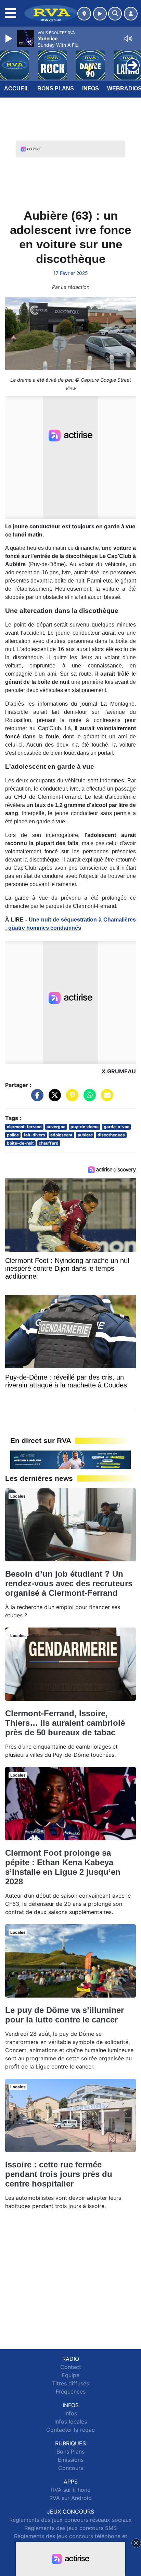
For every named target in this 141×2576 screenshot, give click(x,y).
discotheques (111, 1135)
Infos (91, 89)
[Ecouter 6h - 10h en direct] (70, 1459)
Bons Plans (56, 89)
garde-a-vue (117, 1127)
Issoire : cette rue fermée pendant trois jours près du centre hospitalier (59, 2174)
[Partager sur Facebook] (36, 1099)
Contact (71, 2367)
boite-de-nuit (20, 1143)
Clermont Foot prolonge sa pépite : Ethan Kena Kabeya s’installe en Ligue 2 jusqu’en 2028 (63, 1867)
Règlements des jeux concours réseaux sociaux (70, 2520)
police (13, 1135)
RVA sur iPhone (71, 2490)
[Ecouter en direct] (100, 14)
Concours (71, 2468)
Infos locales (71, 2422)
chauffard (49, 1143)
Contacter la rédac (70, 2430)
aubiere (85, 1135)
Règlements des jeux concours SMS (70, 2528)
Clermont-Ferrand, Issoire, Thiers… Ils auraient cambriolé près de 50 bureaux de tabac (65, 1723)
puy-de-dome (85, 1127)
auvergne (56, 1127)
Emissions (71, 2460)
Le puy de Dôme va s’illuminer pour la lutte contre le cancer (65, 2015)
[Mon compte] (131, 14)
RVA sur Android (70, 2498)
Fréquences (71, 2391)
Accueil (17, 89)
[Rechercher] (115, 14)
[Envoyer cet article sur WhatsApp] (88, 1099)
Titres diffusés (70, 2383)
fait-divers (34, 1135)
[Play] (10, 39)
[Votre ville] (84, 14)
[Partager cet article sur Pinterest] (70, 1099)
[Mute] (128, 39)
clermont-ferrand (24, 1127)
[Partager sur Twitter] (53, 1099)
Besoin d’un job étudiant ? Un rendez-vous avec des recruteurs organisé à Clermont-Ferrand (69, 1583)
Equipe (70, 2375)
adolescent (61, 1135)
